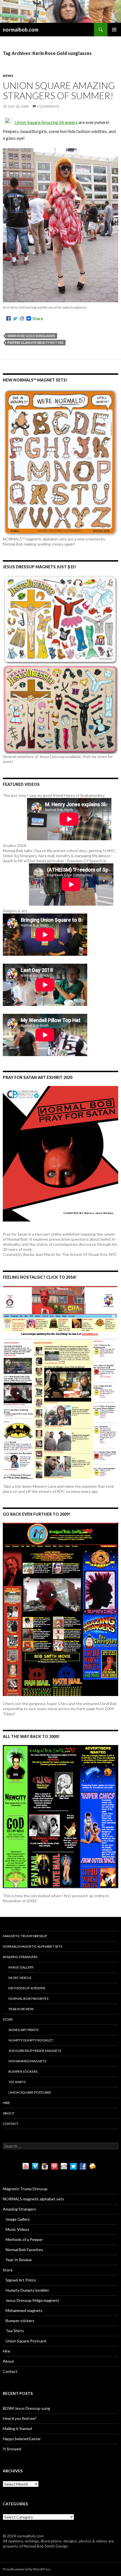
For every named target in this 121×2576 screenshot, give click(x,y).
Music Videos (20, 1978)
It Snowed (12, 2449)
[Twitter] (15, 318)
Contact (11, 2124)
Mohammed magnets (27, 2061)
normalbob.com (21, 30)
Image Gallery (21, 1967)
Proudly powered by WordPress (27, 2569)
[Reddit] (22, 318)
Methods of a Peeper (27, 1988)
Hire (6, 2103)
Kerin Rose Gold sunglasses (31, 336)
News (8, 76)
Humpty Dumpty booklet (31, 2040)
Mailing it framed (17, 2428)
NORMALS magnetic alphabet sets (33, 1946)
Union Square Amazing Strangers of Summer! (59, 90)
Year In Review (21, 2009)
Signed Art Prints (23, 2030)
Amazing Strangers (20, 1957)
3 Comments (48, 106)
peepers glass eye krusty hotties (36, 342)
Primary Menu (114, 30)
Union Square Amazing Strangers (46, 122)
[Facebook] (8, 318)
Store (8, 2019)
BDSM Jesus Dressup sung (26, 2408)
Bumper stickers (23, 2071)
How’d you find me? (20, 2418)
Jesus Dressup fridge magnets (35, 2051)
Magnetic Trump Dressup (25, 1936)
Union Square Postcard (30, 2092)
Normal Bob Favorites (28, 1998)
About (9, 2113)
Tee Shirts (17, 2082)
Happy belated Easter (22, 2439)
